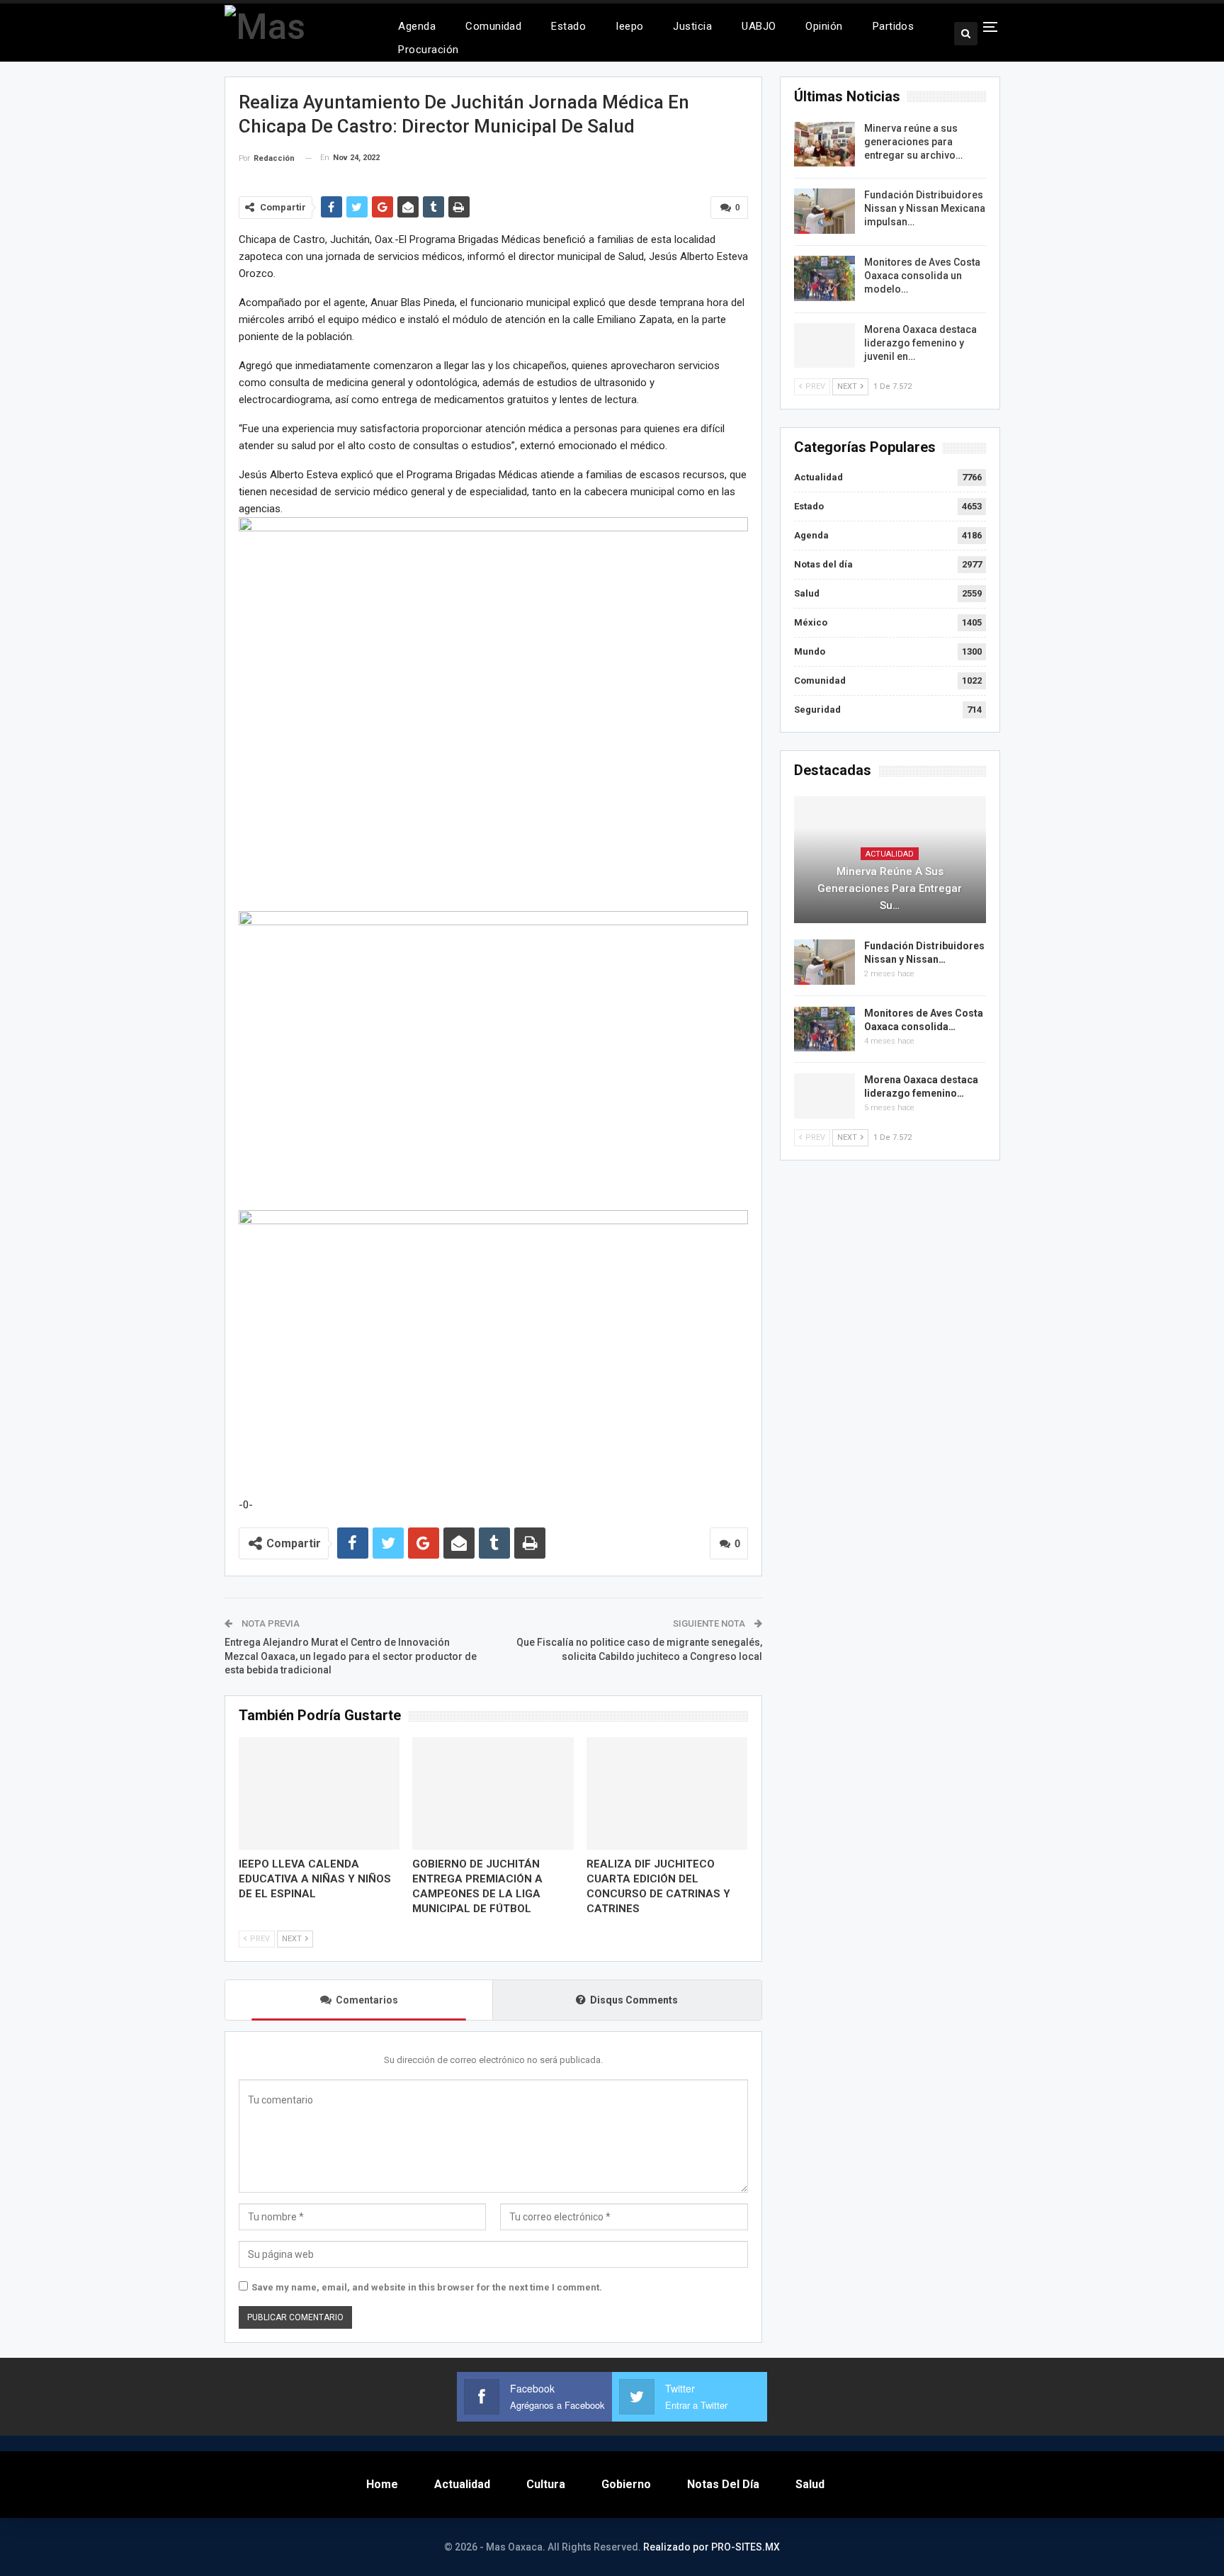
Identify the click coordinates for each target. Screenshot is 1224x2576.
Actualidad (818, 477)
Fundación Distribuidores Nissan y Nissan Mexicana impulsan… (925, 208)
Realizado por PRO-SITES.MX (712, 2547)
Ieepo (629, 26)
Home (382, 2484)
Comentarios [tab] (367, 2000)
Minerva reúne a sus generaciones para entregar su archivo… (913, 142)
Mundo (810, 651)
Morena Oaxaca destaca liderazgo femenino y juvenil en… (920, 343)
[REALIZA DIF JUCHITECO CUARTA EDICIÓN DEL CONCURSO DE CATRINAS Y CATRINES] (667, 1793)
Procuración (428, 50)
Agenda (417, 26)
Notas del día (823, 564)
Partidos (894, 26)
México (811, 622)
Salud (807, 593)
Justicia (692, 26)
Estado (568, 26)
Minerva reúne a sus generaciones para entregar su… (890, 888)
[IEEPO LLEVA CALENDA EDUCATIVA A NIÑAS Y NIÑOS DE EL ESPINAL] (319, 1793)
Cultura (546, 2484)
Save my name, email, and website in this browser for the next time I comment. (427, 2287)
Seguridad (817, 710)
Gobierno (626, 2484)
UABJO (759, 26)
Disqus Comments (634, 2000)
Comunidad (493, 26)
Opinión (824, 26)
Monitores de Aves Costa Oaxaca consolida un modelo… (922, 276)
